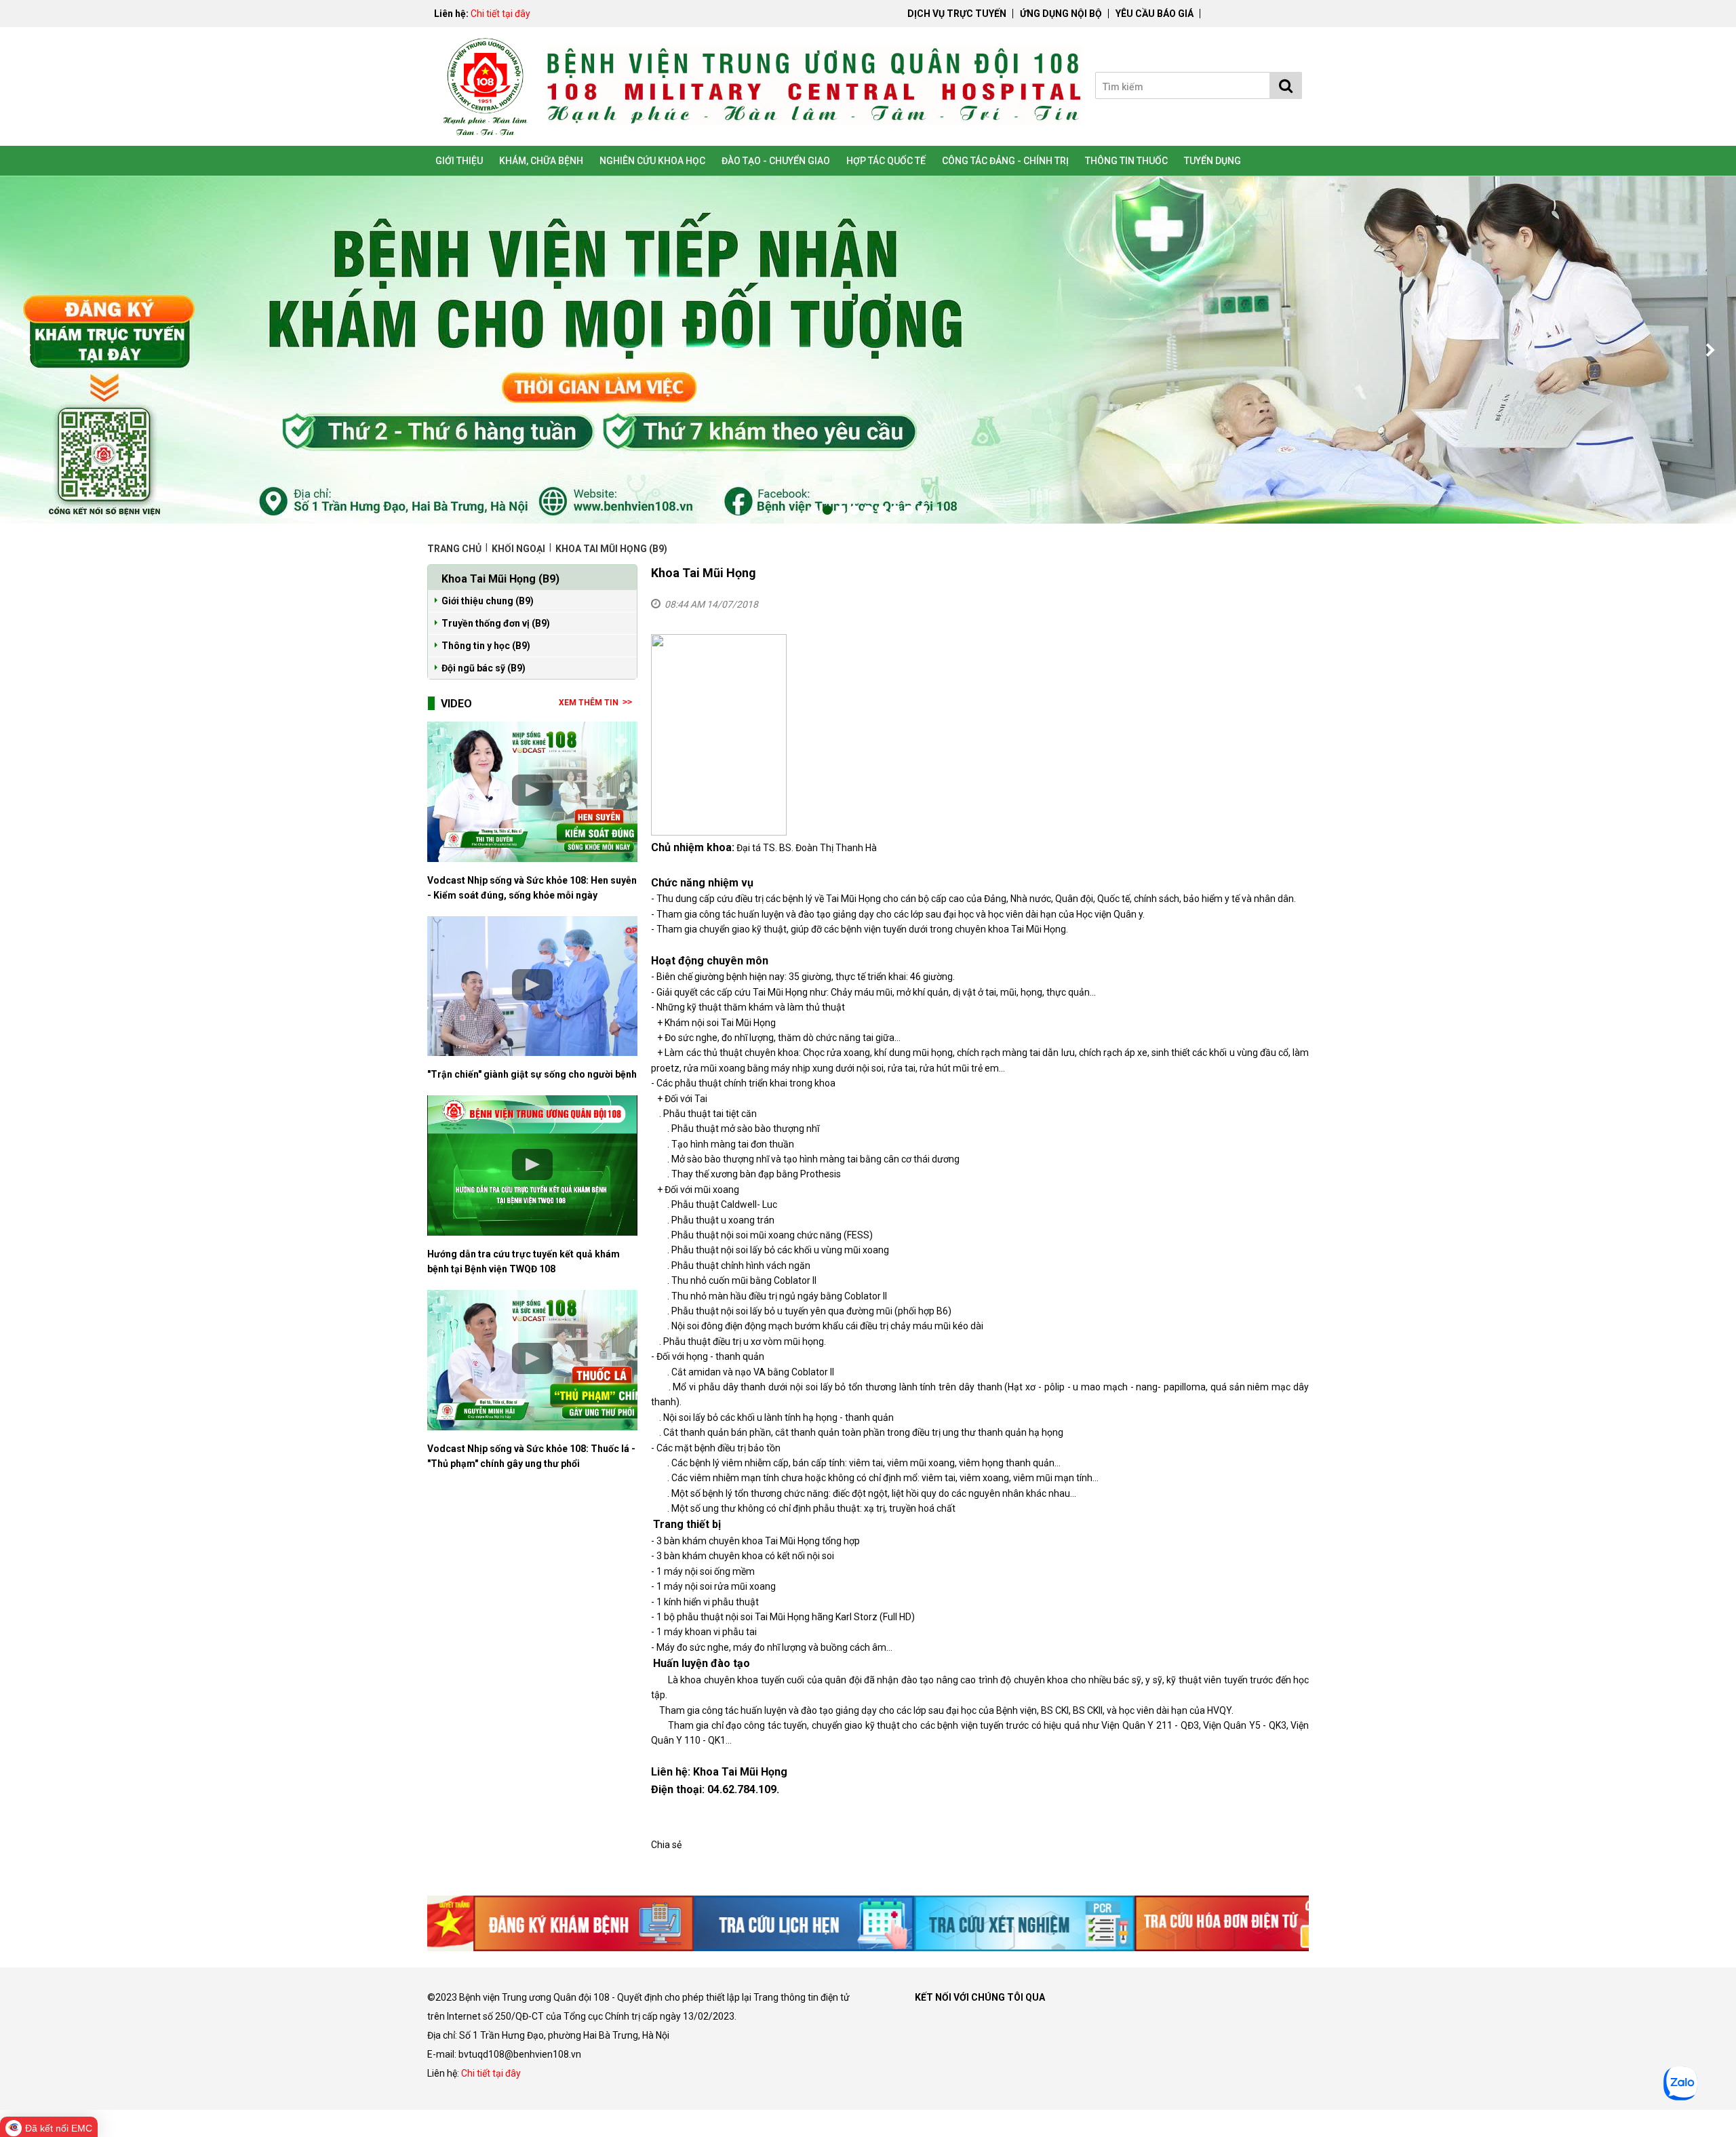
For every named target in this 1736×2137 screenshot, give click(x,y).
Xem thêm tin (589, 703)
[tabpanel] (868, 350)
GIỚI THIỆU (459, 161)
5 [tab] (868, 510)
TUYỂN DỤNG (1212, 161)
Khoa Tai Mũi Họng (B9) (611, 549)
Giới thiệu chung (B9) (488, 601)
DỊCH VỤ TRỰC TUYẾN (957, 14)
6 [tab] (882, 510)
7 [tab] (895, 510)
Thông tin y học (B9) (486, 646)
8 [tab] (909, 510)
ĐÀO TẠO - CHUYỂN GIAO (776, 161)
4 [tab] (854, 510)
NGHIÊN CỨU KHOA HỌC (652, 161)
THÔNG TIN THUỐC (1126, 161)
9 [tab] (922, 510)
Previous (27, 350)
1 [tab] (814, 510)
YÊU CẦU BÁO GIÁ (1155, 14)
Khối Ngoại (518, 549)
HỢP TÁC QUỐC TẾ (886, 161)
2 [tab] (827, 510)
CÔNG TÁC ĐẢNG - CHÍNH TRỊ (1005, 161)
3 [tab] (841, 510)
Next (1709, 350)
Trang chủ (455, 549)
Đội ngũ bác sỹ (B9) (484, 668)
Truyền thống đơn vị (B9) (496, 623)
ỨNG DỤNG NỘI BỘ (1061, 14)
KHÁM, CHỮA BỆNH (541, 161)
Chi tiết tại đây (500, 14)
